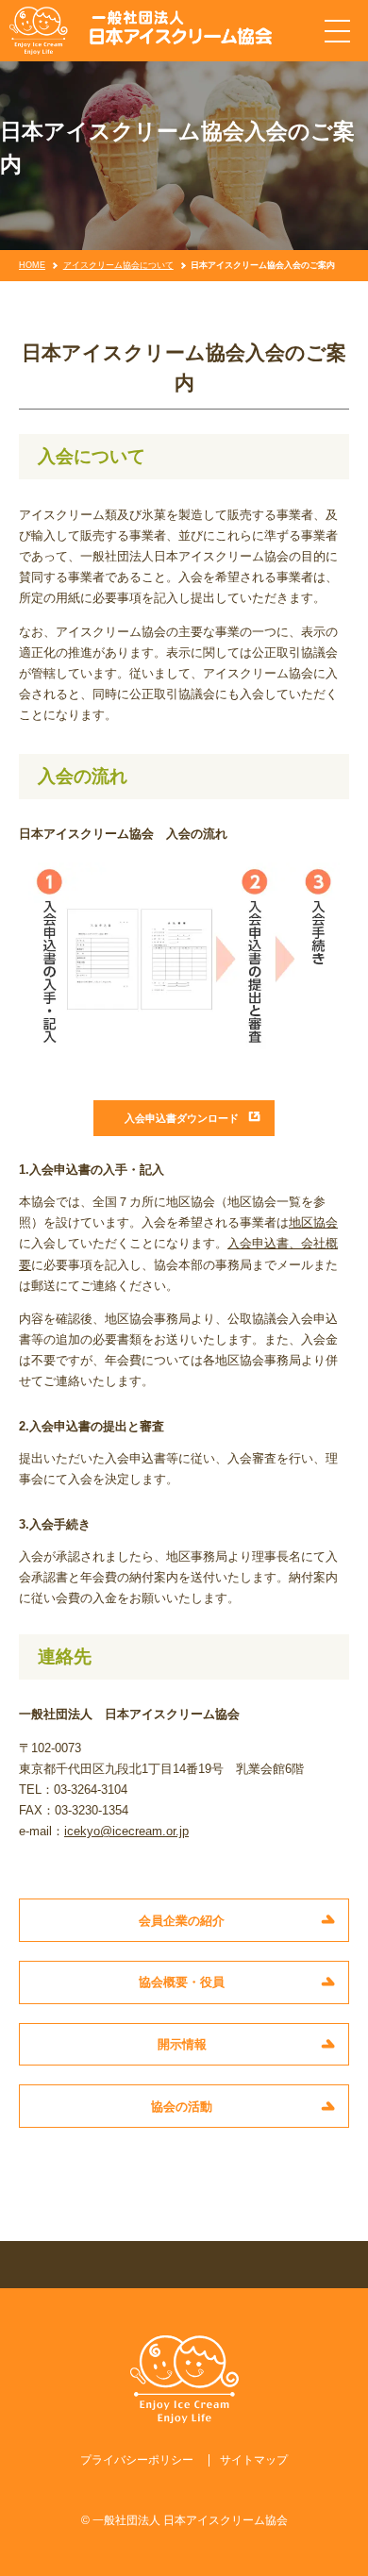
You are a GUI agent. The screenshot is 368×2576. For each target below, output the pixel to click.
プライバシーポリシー (137, 2460)
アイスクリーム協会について (118, 265)
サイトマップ (254, 2460)
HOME (32, 265)
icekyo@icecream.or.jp (126, 1831)
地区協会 (313, 1222)
